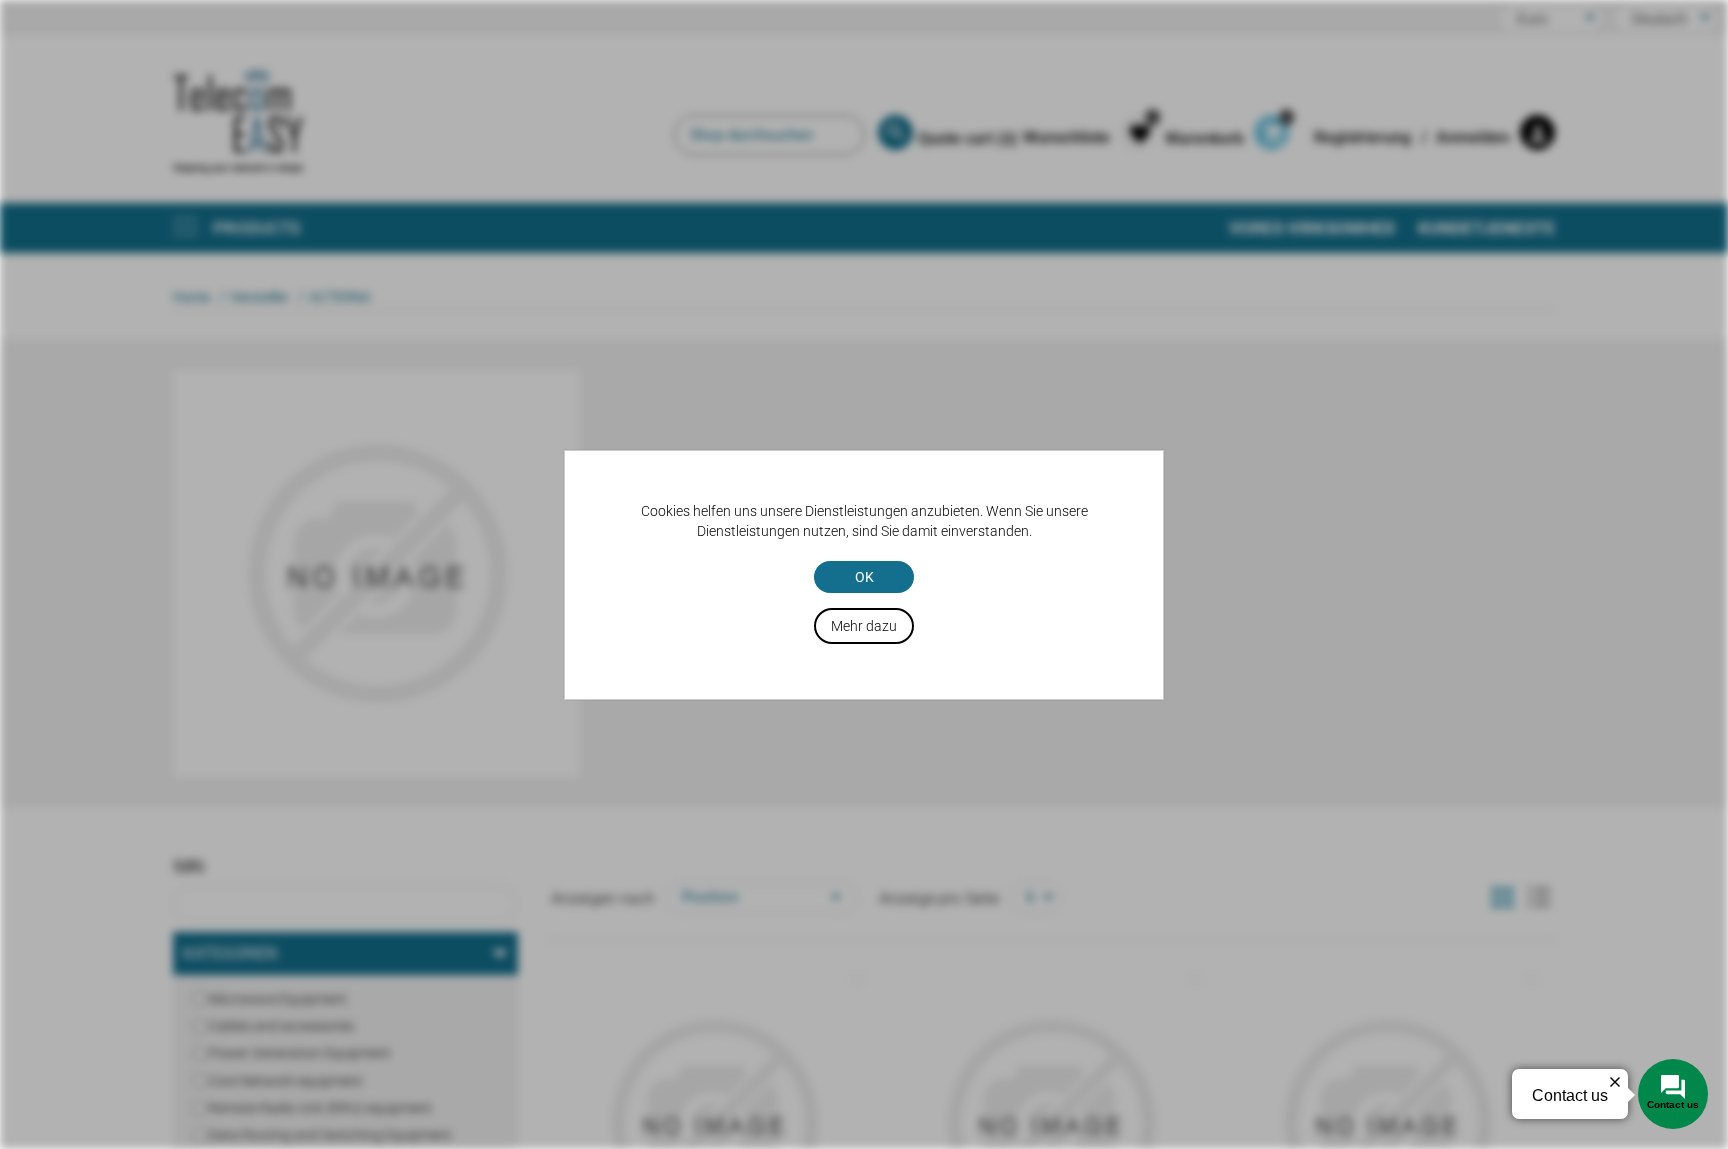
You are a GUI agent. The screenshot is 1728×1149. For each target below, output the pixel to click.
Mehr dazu (864, 626)
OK (864, 577)
